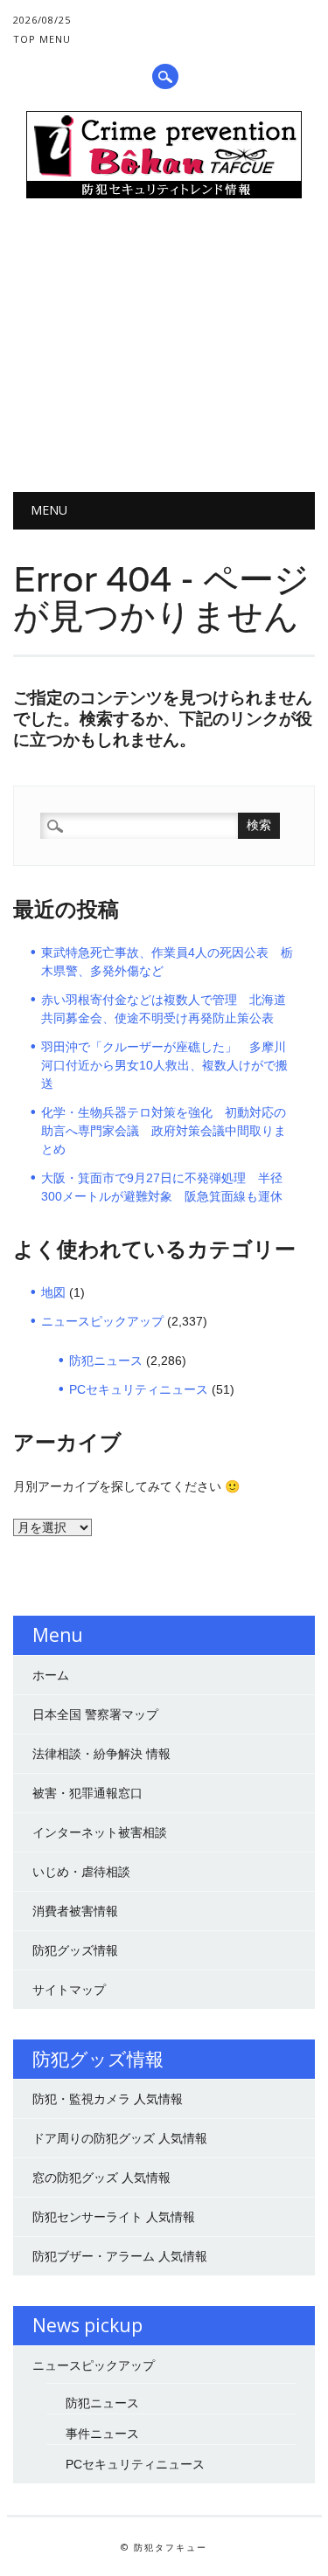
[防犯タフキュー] (164, 194)
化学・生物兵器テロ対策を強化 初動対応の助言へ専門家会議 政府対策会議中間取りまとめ (164, 1131)
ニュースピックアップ (102, 1321)
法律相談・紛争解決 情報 (101, 1754)
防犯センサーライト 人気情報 (114, 2217)
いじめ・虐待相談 (81, 1872)
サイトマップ (69, 1990)
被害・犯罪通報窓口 (87, 1793)
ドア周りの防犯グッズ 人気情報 (120, 2138)
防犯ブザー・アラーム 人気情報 (120, 2256)
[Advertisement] (164, 352)
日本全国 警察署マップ (95, 1714)
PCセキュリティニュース (139, 1389)
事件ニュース (102, 2434)
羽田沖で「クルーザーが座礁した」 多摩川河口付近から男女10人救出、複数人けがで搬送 (164, 1065)
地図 (53, 1292)
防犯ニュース (106, 1361)
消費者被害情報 (75, 1911)
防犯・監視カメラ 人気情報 (108, 2099)
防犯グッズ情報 (75, 1950)
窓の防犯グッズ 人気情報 (101, 2178)
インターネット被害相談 (100, 1832)
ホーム (51, 1675)
